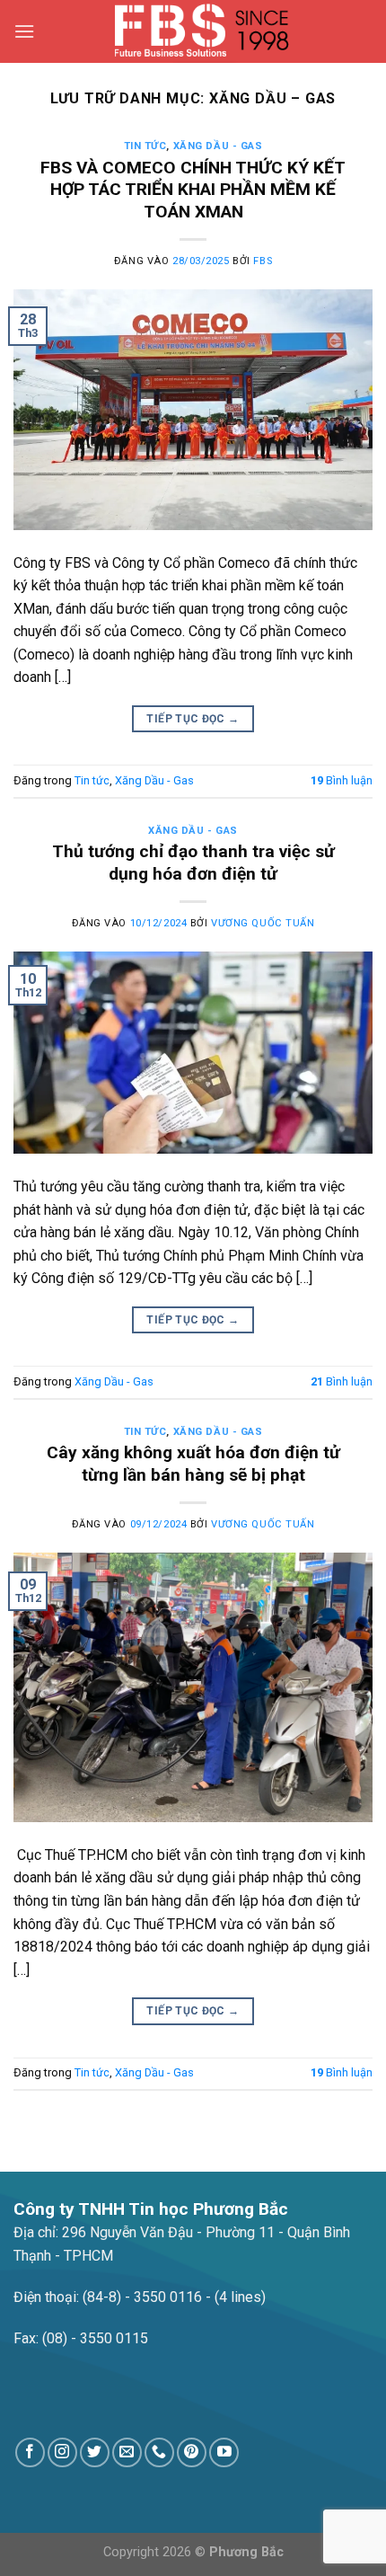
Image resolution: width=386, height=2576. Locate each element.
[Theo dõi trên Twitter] (95, 2452)
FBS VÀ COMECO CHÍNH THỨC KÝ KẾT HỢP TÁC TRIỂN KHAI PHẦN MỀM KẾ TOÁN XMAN (193, 190)
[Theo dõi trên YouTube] (224, 2452)
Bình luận (342, 780)
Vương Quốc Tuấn (263, 923)
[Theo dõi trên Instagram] (62, 2452)
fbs (263, 261)
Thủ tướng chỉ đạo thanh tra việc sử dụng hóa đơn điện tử (193, 863)
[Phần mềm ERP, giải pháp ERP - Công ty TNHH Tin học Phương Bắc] (204, 31)
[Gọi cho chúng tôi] (159, 2452)
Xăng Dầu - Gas (218, 146)
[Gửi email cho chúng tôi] (127, 2452)
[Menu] (24, 31)
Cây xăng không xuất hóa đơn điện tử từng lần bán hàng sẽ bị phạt (193, 1464)
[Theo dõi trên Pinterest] (192, 2452)
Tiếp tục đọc (193, 719)
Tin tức (145, 146)
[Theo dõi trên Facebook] (30, 2452)
